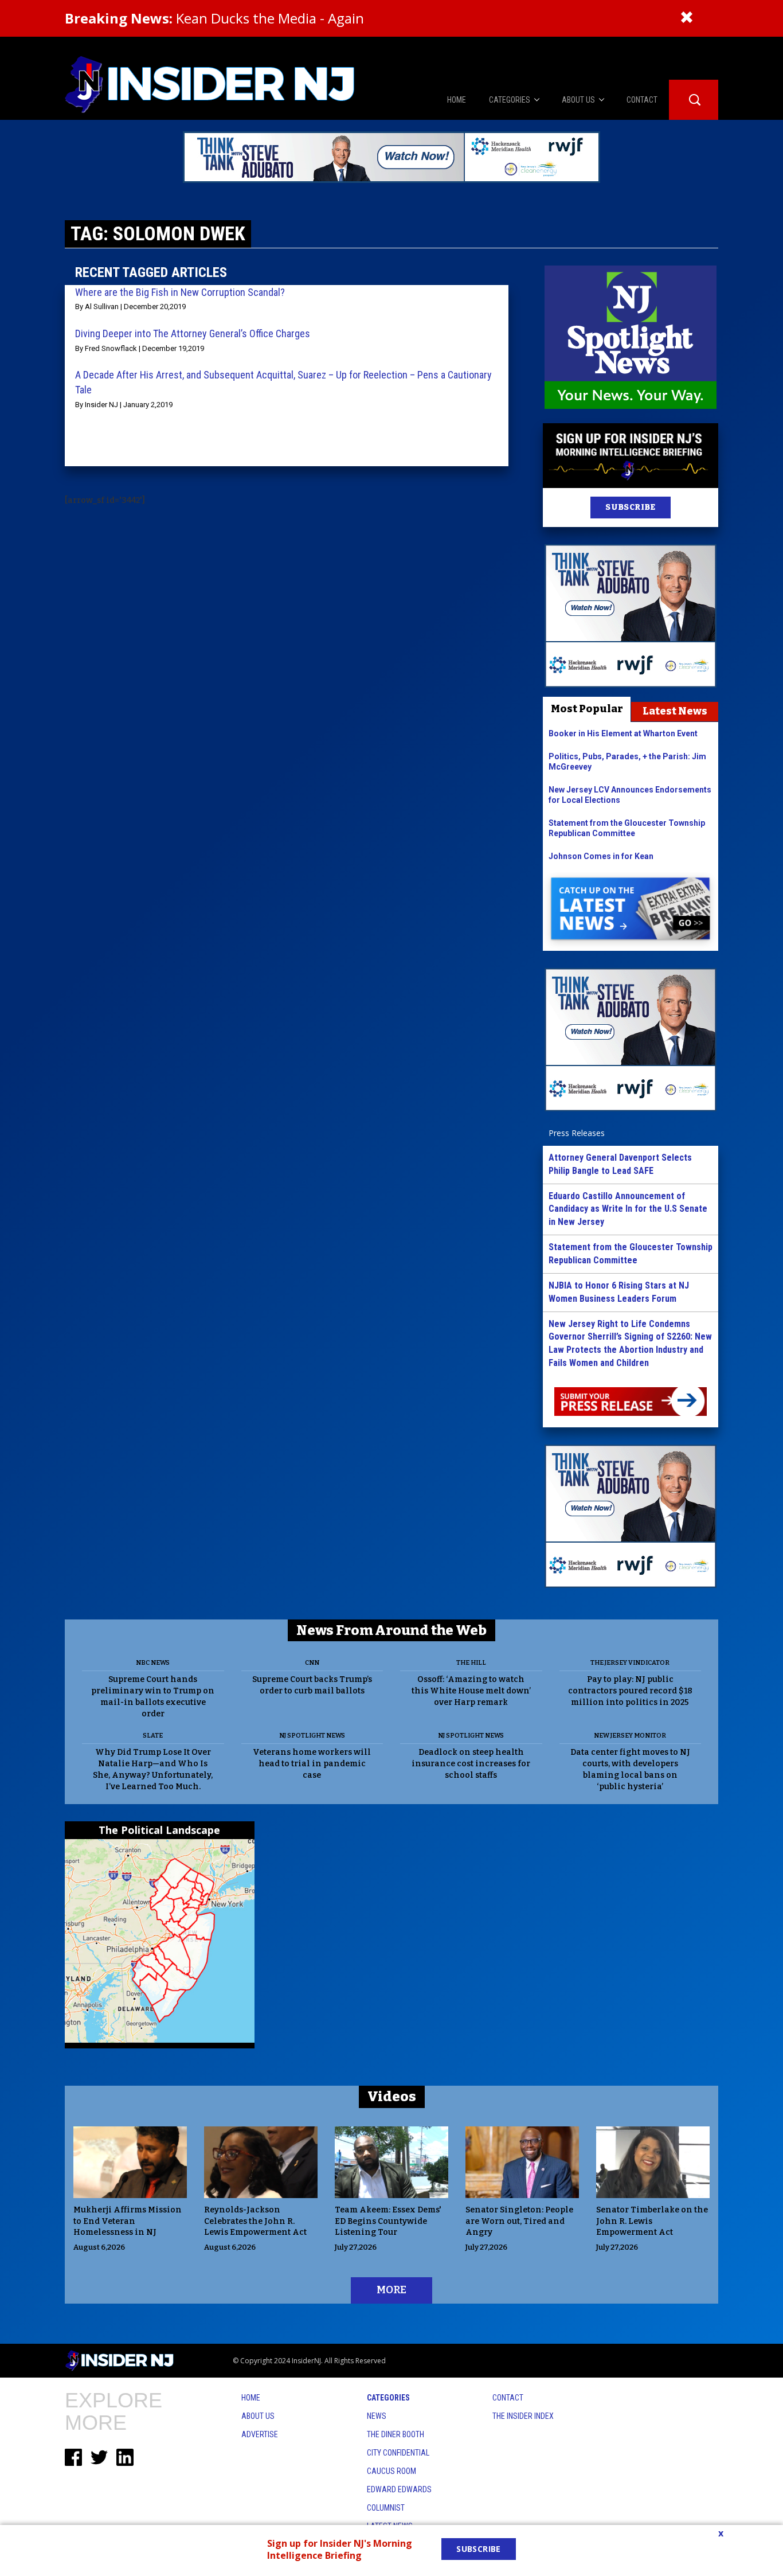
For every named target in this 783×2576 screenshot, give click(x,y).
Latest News (675, 711)
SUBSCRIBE (630, 507)
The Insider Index (523, 2416)
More (391, 2290)
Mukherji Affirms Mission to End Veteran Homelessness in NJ (128, 2221)
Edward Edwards (399, 2489)
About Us (258, 2416)
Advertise (260, 2434)
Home (251, 2398)
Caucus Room (391, 2471)
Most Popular (587, 709)
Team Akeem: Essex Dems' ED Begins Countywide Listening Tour (388, 2221)
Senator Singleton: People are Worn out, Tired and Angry (519, 2221)
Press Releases (577, 1133)
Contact (508, 2398)
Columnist (386, 2508)
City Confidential (398, 2453)
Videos (392, 2097)
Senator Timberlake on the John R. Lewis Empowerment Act (652, 2221)
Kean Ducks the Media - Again (214, 18)
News (377, 2416)
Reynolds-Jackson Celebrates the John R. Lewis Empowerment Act (255, 2221)
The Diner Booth (396, 2434)
